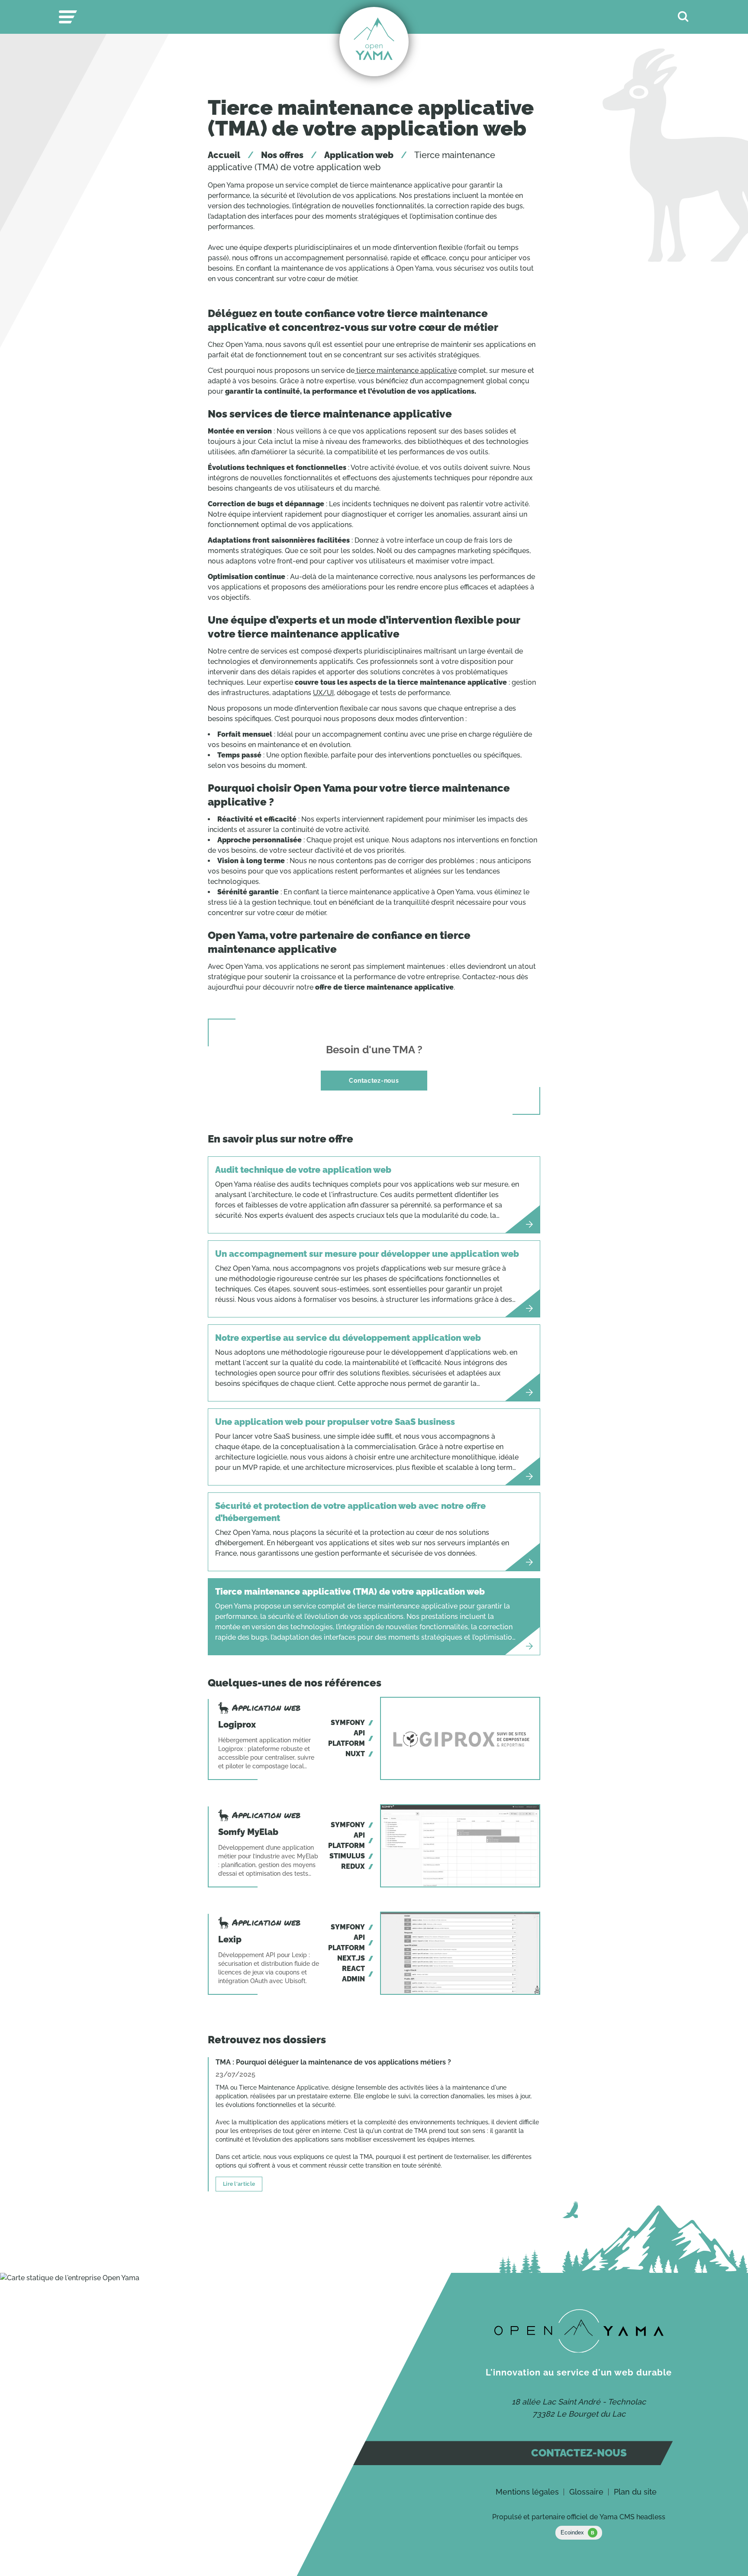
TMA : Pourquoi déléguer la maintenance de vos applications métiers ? (333, 2062)
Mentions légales (527, 2492)
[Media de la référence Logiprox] (460, 1738)
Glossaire (586, 2492)
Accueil (224, 155)
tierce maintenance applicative (406, 371)
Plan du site (635, 2492)
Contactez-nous (374, 1080)
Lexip (230, 1939)
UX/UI (323, 693)
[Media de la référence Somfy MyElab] (460, 1846)
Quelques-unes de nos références (295, 1683)
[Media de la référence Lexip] (460, 1953)
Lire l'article (239, 2184)
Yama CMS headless (632, 2517)
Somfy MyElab (248, 1832)
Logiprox (237, 1725)
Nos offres (282, 155)
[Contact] (579, 2331)
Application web (359, 155)
